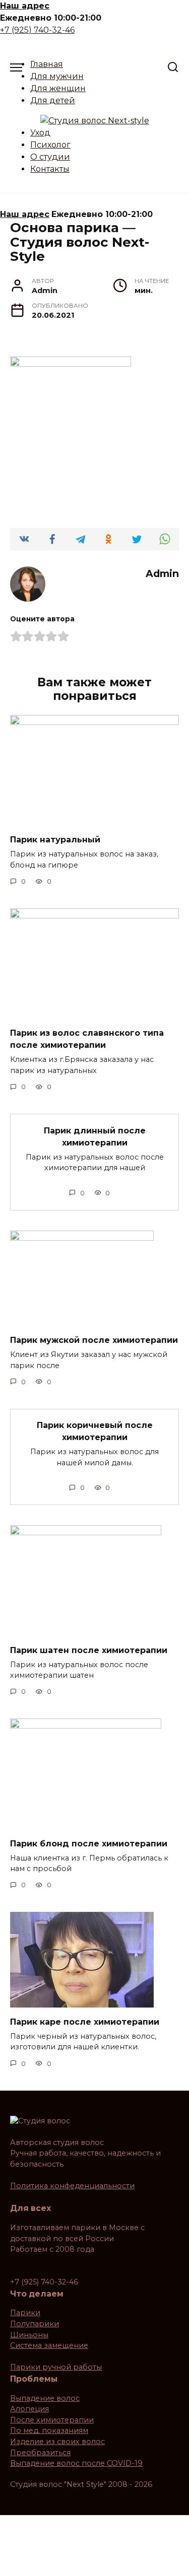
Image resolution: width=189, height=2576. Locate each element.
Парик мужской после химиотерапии (94, 1340)
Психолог (50, 145)
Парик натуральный (55, 840)
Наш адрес (25, 6)
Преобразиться (40, 2453)
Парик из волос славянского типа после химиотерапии (87, 1039)
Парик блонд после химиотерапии (89, 1843)
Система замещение (49, 2345)
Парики (25, 2313)
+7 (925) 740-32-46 (37, 30)
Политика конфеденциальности (72, 2186)
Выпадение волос (45, 2398)
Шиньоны (29, 2335)
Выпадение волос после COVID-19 (76, 2463)
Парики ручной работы (56, 2367)
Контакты (50, 169)
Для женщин (58, 88)
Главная (47, 64)
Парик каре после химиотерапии (85, 2021)
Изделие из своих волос (57, 2442)
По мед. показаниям (49, 2430)
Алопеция (29, 2409)
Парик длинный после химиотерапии (95, 1136)
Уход (40, 133)
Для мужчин (57, 76)
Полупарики (35, 2324)
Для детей (53, 100)
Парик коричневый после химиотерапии (95, 1431)
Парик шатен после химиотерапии (89, 1650)
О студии (50, 157)
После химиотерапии (52, 2420)
